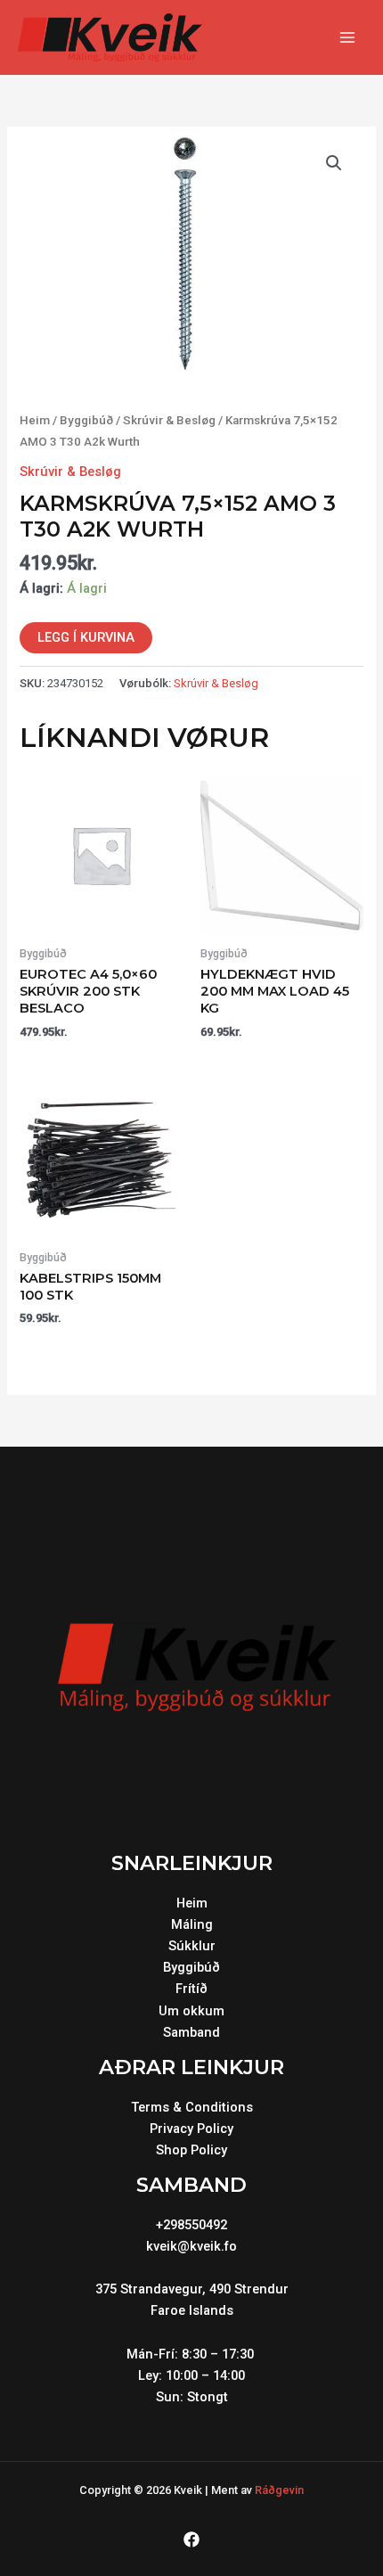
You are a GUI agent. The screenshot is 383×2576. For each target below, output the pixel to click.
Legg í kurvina (86, 637)
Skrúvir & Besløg (169, 420)
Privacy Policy (191, 2129)
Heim (35, 420)
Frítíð (191, 1989)
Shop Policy (191, 2150)
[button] (334, 163)
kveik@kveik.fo (191, 2246)
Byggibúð (86, 420)
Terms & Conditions (192, 2107)
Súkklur (192, 1946)
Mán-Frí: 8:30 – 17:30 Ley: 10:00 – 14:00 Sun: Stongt (192, 2375)
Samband (191, 2032)
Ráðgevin (279, 2490)
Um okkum (191, 2011)
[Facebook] (191, 2539)
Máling (192, 1924)
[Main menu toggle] (347, 37)
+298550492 (191, 2225)
